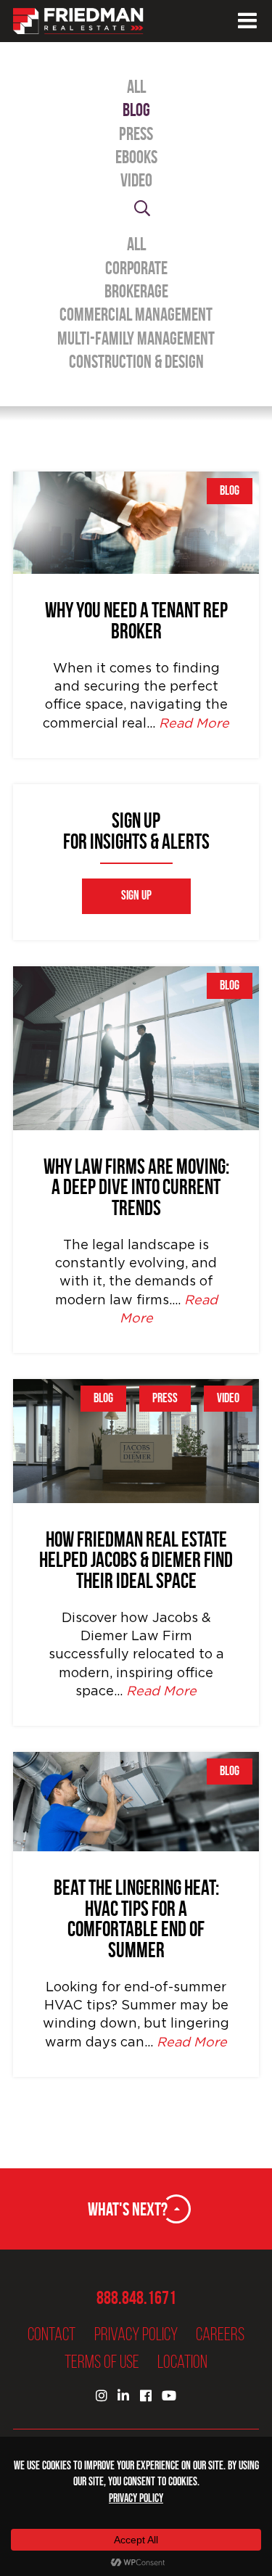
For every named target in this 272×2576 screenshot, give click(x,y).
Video (136, 180)
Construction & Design (136, 362)
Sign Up (136, 896)
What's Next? (128, 2209)
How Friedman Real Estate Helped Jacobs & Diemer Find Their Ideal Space (136, 1560)
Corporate (136, 268)
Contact (51, 2334)
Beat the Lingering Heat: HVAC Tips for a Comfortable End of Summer (136, 1919)
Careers (220, 2334)
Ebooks (136, 157)
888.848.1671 (136, 2298)
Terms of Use (102, 2362)
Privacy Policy (136, 2334)
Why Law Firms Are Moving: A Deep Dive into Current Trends (136, 1188)
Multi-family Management (136, 338)
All (136, 87)
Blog (136, 110)
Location (182, 2362)
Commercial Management (136, 314)
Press (136, 134)
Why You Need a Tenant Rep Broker (136, 621)
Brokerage (136, 291)
